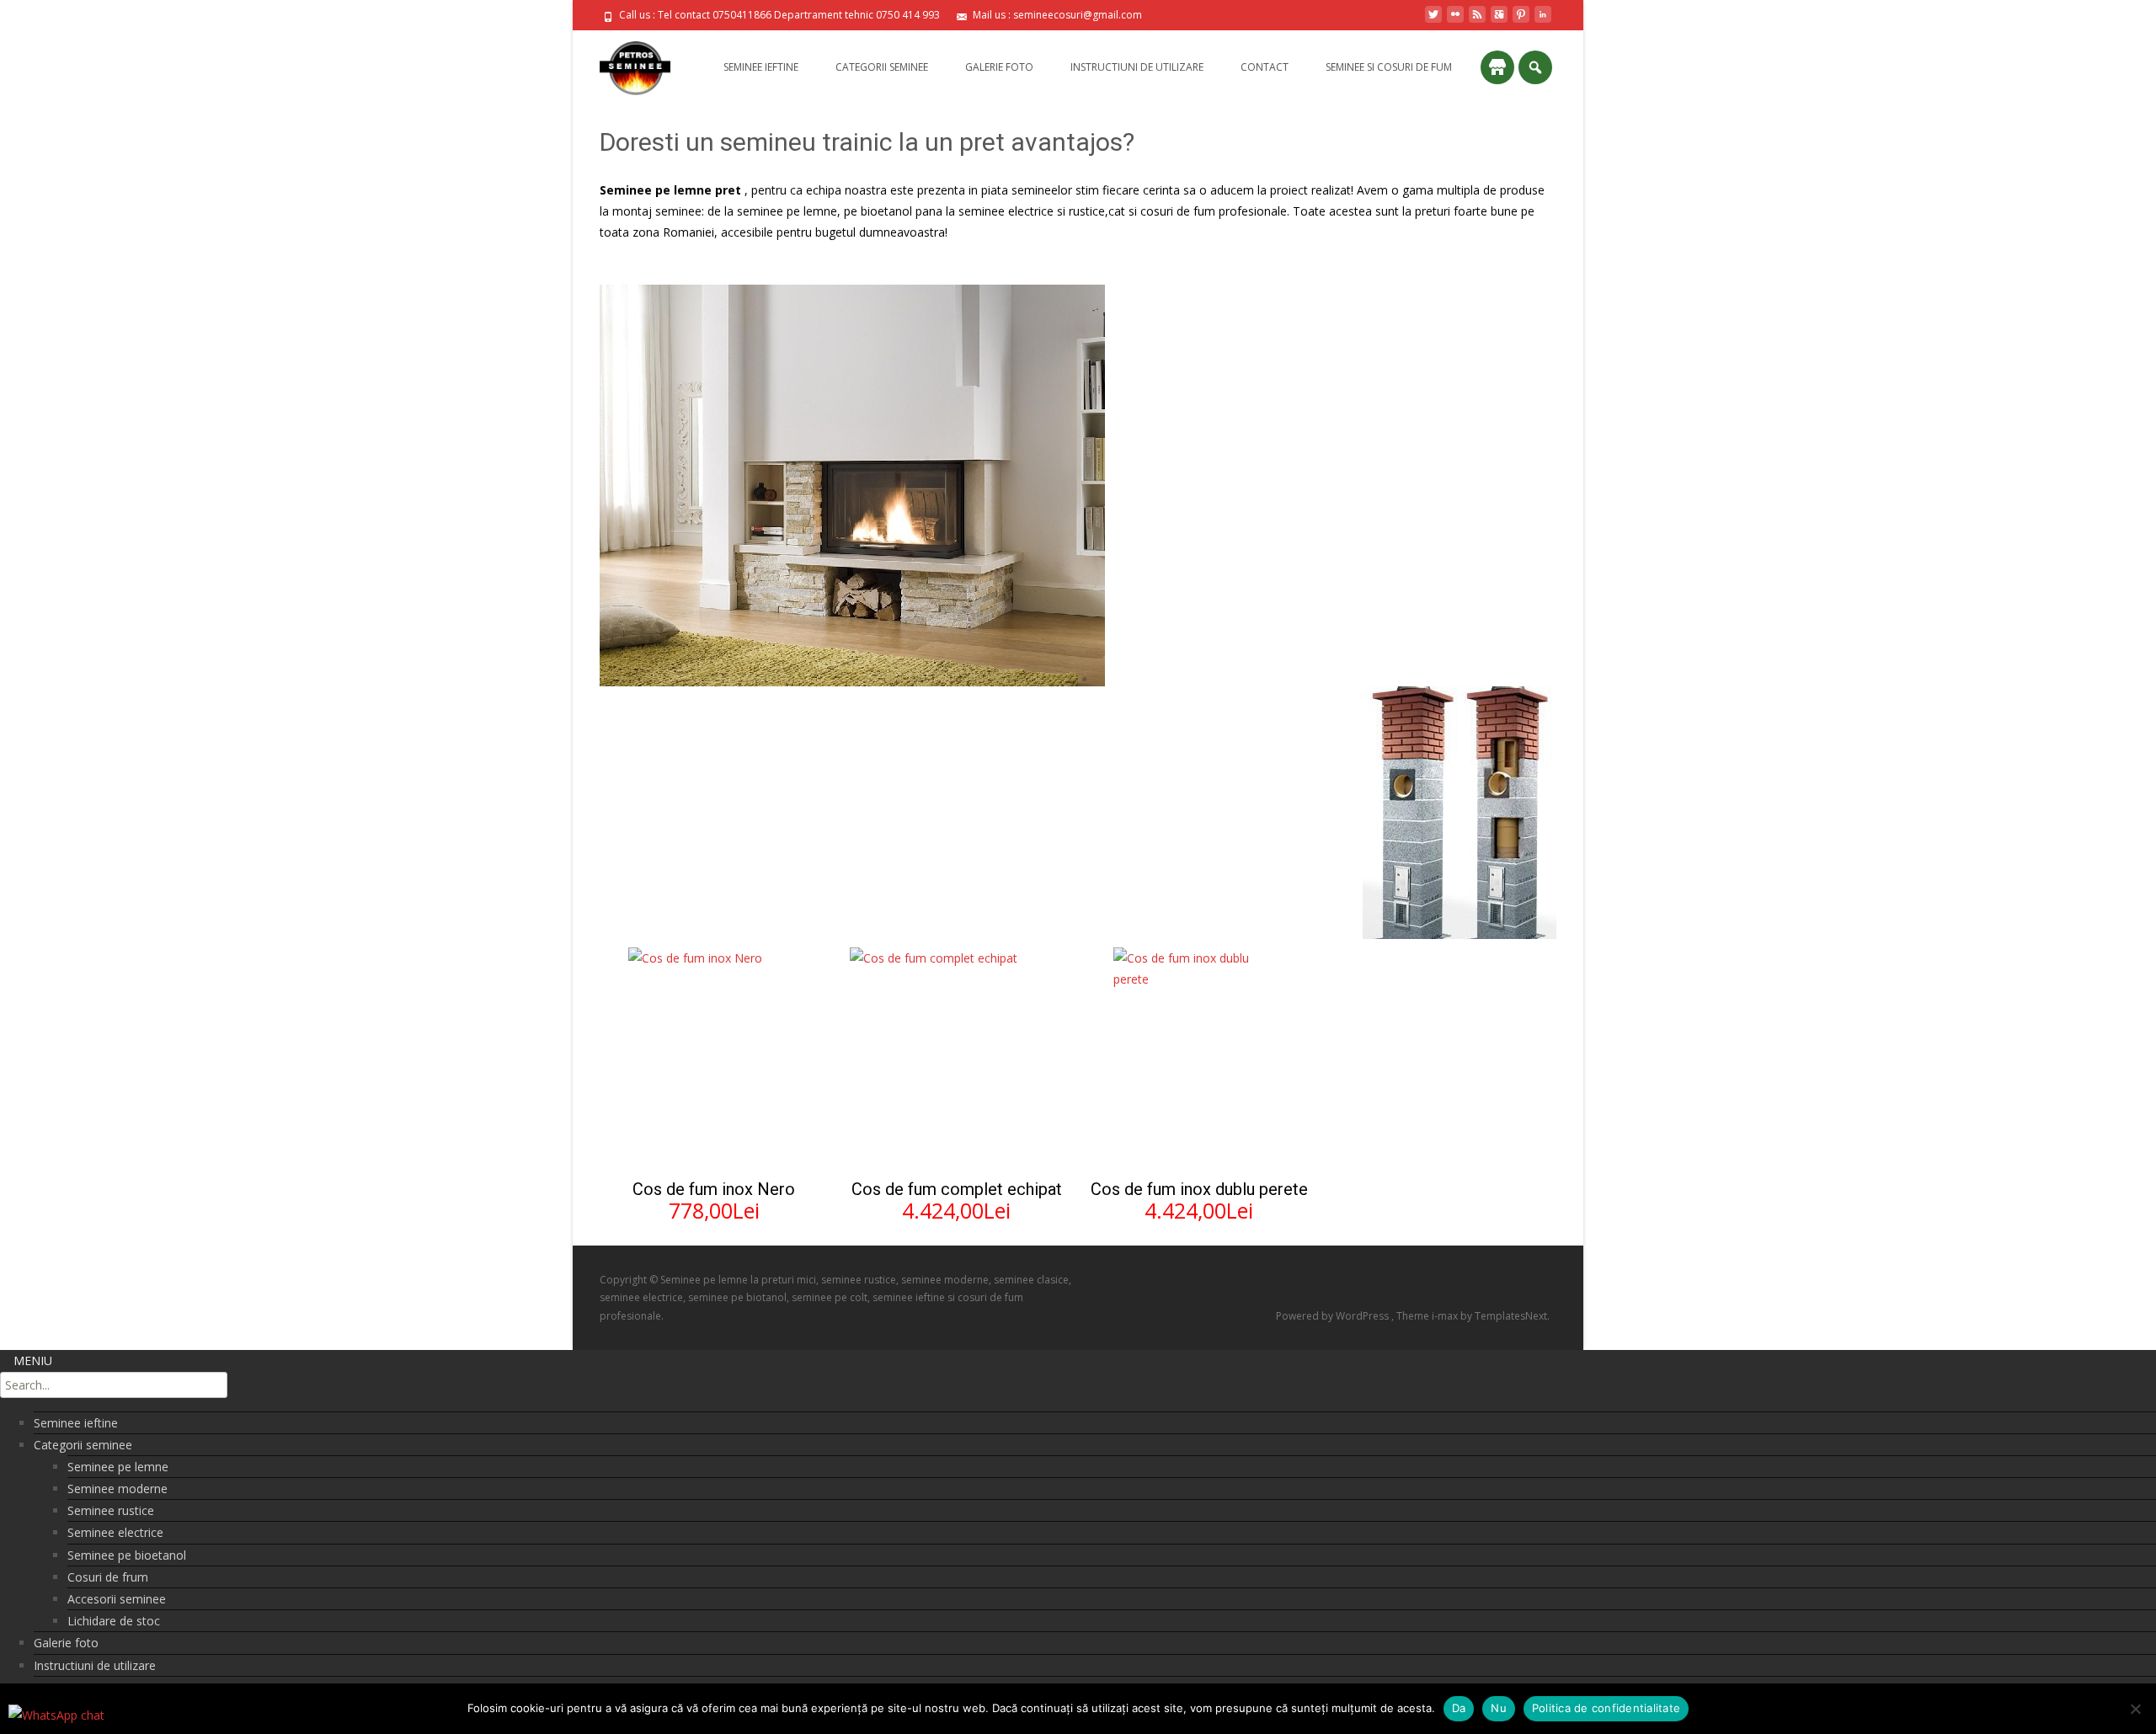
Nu (1499, 1708)
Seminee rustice (111, 1510)
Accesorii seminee (117, 1599)
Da (1459, 1708)
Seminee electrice (115, 1532)
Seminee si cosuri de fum (1389, 67)
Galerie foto (999, 67)
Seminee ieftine (761, 67)
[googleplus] (1499, 21)
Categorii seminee (882, 67)
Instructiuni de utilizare (1137, 67)
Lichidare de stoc (114, 1621)
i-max (1446, 1316)
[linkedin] (1543, 21)
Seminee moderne (117, 1489)
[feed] (1477, 21)
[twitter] (1433, 21)
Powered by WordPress (1334, 1316)
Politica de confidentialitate (1606, 1708)
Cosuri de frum (108, 1577)
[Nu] (2135, 1709)
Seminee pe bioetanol (127, 1555)
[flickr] (1455, 21)
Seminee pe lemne (118, 1467)
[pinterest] (1521, 21)
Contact (1265, 67)
